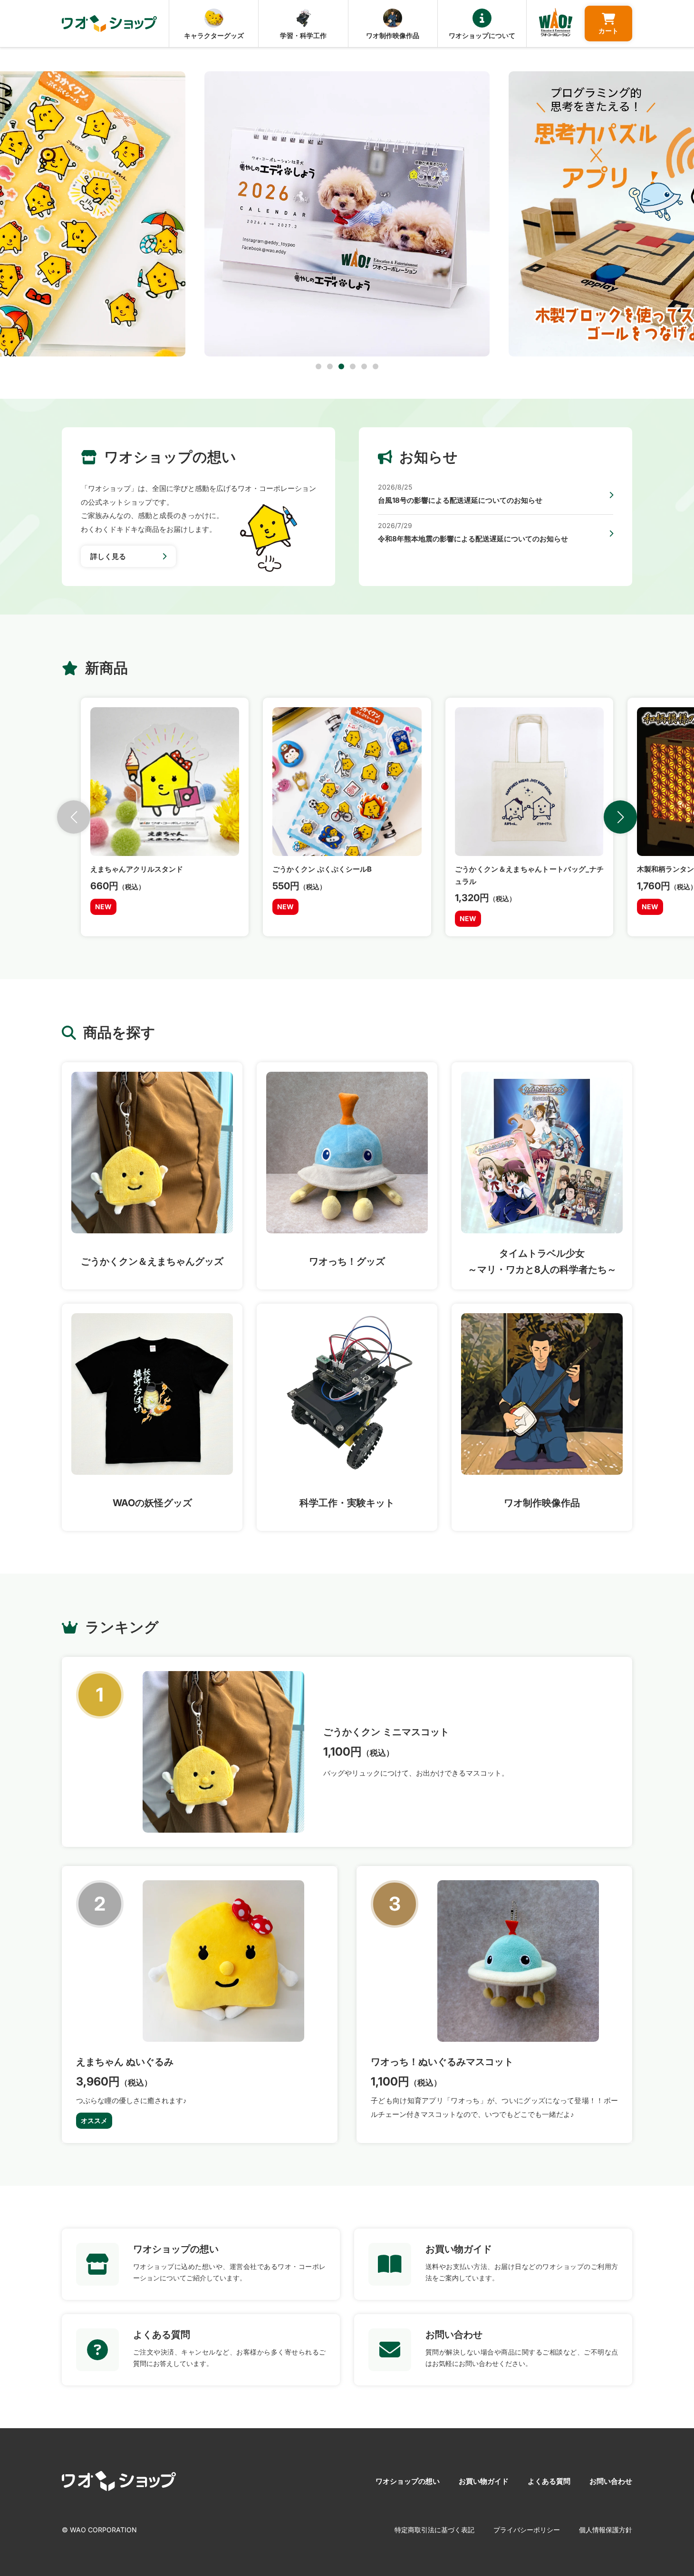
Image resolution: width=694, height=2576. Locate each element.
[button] (318, 366)
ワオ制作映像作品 (393, 35)
